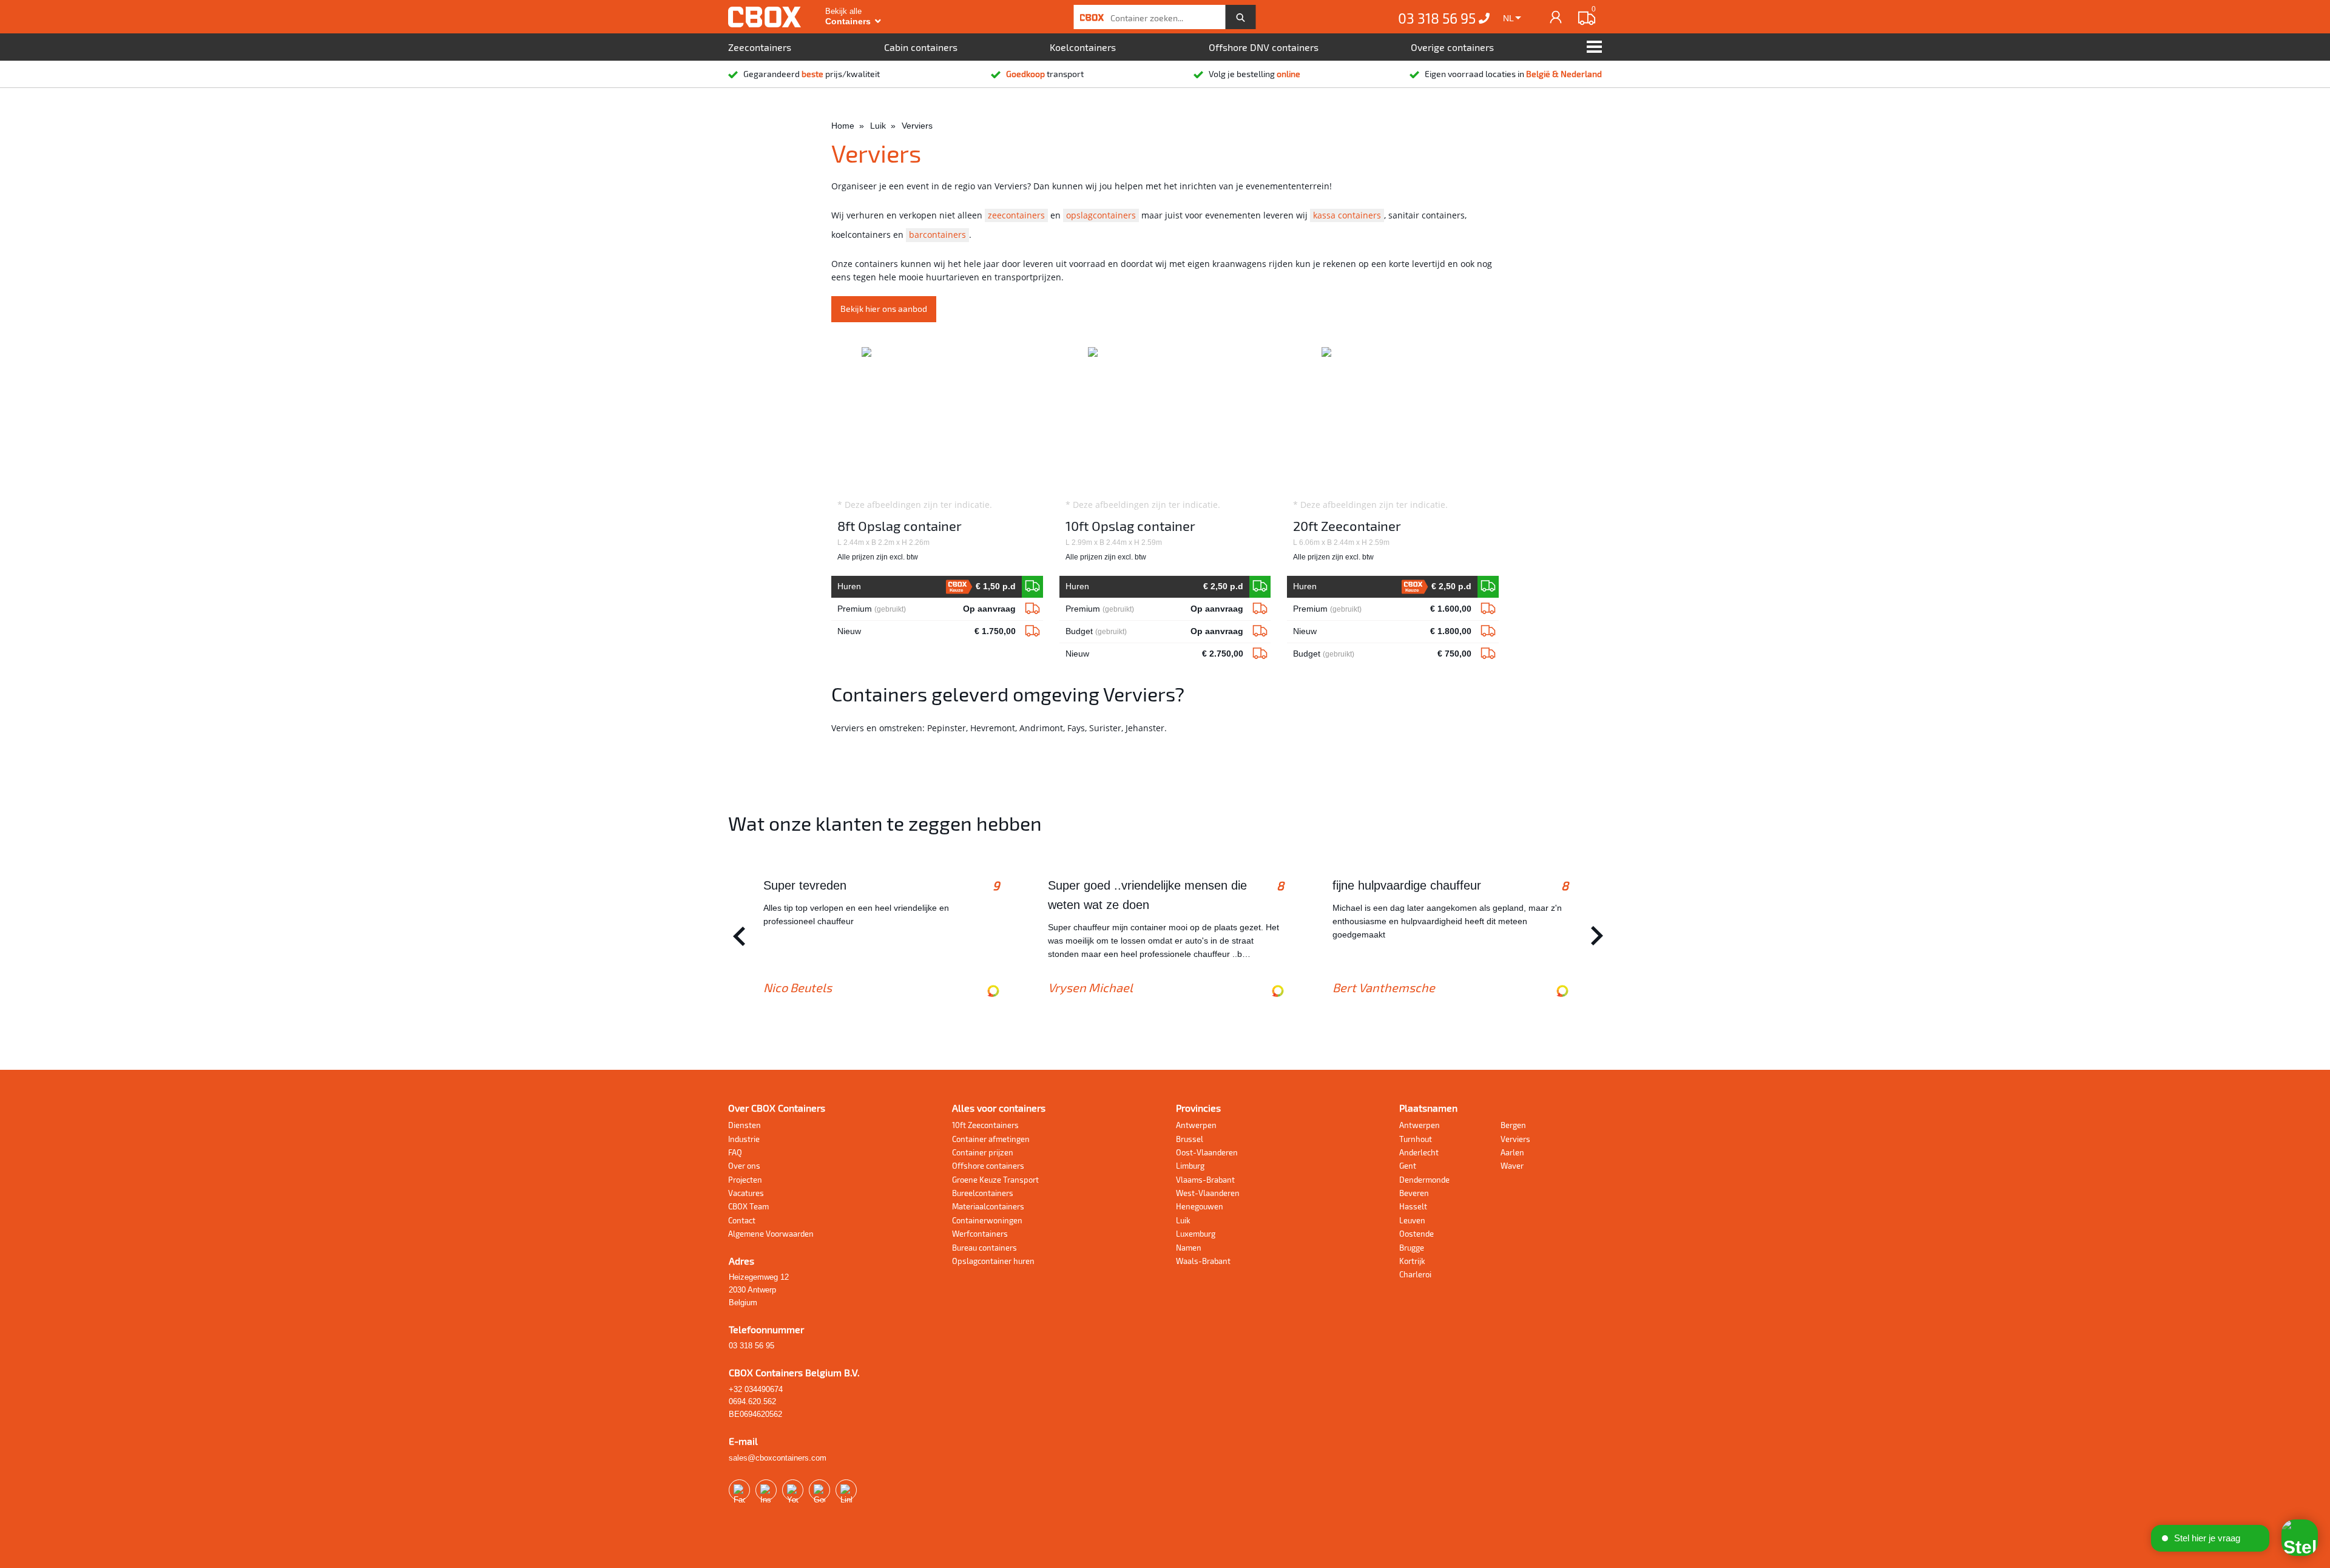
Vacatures (746, 1193)
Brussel (1190, 1139)
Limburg (1190, 1166)
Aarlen (1512, 1152)
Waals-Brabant (1203, 1261)
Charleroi (1415, 1274)
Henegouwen (1200, 1206)
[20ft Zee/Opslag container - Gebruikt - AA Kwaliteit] (1488, 609)
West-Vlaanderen (1208, 1193)
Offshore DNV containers (1264, 47)
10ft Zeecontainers (985, 1125)
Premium (926, 609)
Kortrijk (1412, 1261)
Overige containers (1452, 47)
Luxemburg (1196, 1234)
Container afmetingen (991, 1139)
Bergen (1513, 1125)
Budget (1154, 631)
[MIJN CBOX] (1556, 17)
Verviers (1515, 1139)
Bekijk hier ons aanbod (884, 309)
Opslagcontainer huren (993, 1261)
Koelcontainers (1083, 47)
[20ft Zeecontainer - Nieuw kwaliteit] (1488, 587)
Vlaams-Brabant (1205, 1180)
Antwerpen (1196, 1125)
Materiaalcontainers (988, 1206)
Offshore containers (988, 1166)
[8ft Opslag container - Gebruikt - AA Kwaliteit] (1032, 609)
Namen (1189, 1248)
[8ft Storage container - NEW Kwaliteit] (1032, 587)
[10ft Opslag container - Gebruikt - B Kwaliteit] (1260, 632)
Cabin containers (921, 47)
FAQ (735, 1152)
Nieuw (926, 631)
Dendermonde (1424, 1180)
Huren (926, 587)
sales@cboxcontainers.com (778, 1458)
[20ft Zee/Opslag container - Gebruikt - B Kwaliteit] (1488, 654)
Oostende (1417, 1234)
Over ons (744, 1166)
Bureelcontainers (983, 1193)
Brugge (1412, 1248)
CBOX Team (748, 1206)
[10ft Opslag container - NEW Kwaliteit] (1260, 587)
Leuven (1412, 1220)
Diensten (745, 1125)
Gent (1408, 1166)
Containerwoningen (987, 1220)
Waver (1512, 1166)
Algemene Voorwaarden (771, 1234)
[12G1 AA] (1260, 609)
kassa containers (1347, 215)
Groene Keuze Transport (995, 1180)
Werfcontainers (980, 1234)
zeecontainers (1016, 215)
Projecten (745, 1180)
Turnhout (1416, 1139)
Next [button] (1594, 936)
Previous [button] (736, 936)
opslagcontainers (1101, 215)
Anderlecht (1419, 1152)
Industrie (744, 1139)
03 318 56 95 (1438, 18)
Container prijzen (983, 1152)
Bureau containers (984, 1248)
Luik (1183, 1220)
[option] (881, 936)
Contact (742, 1220)
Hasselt (1413, 1206)
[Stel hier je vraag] (2300, 1538)
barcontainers (937, 235)
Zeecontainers (760, 47)
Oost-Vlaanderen (1207, 1152)
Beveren (1414, 1193)
